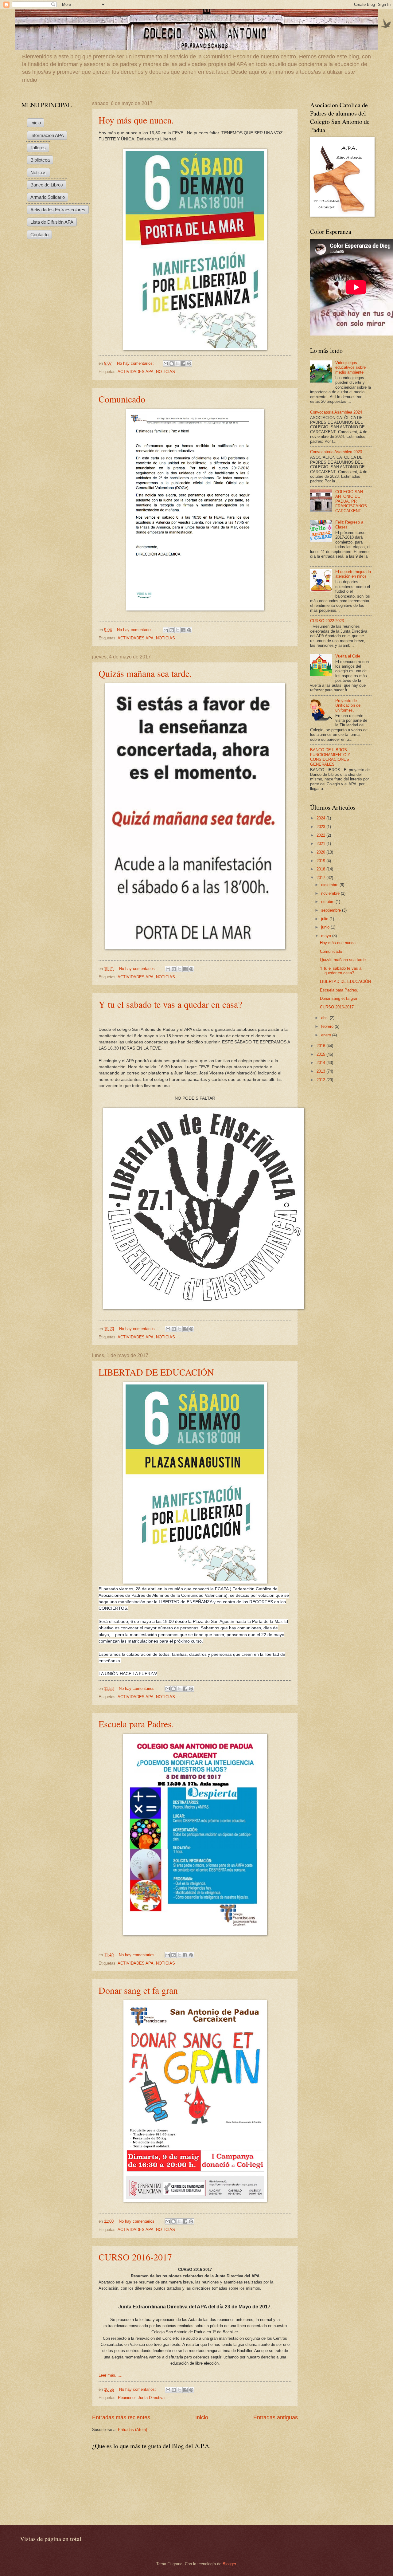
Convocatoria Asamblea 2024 (336, 412)
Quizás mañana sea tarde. (145, 673)
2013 (321, 1071)
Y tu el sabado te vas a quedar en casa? (170, 1004)
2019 (321, 861)
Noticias (39, 173)
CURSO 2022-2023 (327, 621)
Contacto (39, 235)
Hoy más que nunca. (136, 120)
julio (325, 919)
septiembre (332, 910)
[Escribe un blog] (172, 363)
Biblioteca (40, 160)
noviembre (331, 893)
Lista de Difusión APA (52, 222)
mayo (327, 936)
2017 (321, 878)
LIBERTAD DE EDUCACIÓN (156, 1372)
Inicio (202, 2417)
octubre (328, 902)
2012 (321, 1080)
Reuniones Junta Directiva (141, 2398)
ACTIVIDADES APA (136, 372)
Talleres (38, 148)
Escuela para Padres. (136, 1724)
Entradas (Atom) (132, 2430)
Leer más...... (111, 2375)
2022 (321, 835)
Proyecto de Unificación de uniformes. (348, 705)
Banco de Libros (47, 185)
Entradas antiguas (276, 2417)
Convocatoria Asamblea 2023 (336, 452)
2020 (321, 852)
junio (326, 927)
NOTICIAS (165, 372)
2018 (321, 869)
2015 (321, 1054)
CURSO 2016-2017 (135, 2257)
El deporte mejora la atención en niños (353, 574)
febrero (328, 1026)
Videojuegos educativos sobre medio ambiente (350, 367)
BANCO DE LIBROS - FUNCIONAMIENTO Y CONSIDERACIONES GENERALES (330, 757)
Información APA (47, 135)
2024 (321, 818)
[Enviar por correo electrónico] (166, 363)
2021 (321, 844)
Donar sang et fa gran (138, 1990)
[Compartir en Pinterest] (189, 363)
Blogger (229, 2564)
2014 (321, 1063)
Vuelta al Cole (348, 656)
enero (327, 1035)
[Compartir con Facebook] (183, 363)
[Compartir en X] (177, 363)
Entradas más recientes (121, 2417)
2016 (321, 1046)
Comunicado (122, 399)
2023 (321, 827)
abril (325, 1018)
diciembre (330, 885)
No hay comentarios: (136, 363)
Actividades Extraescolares (58, 210)
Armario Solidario (48, 197)
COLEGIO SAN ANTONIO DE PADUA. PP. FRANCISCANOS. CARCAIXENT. (352, 501)
